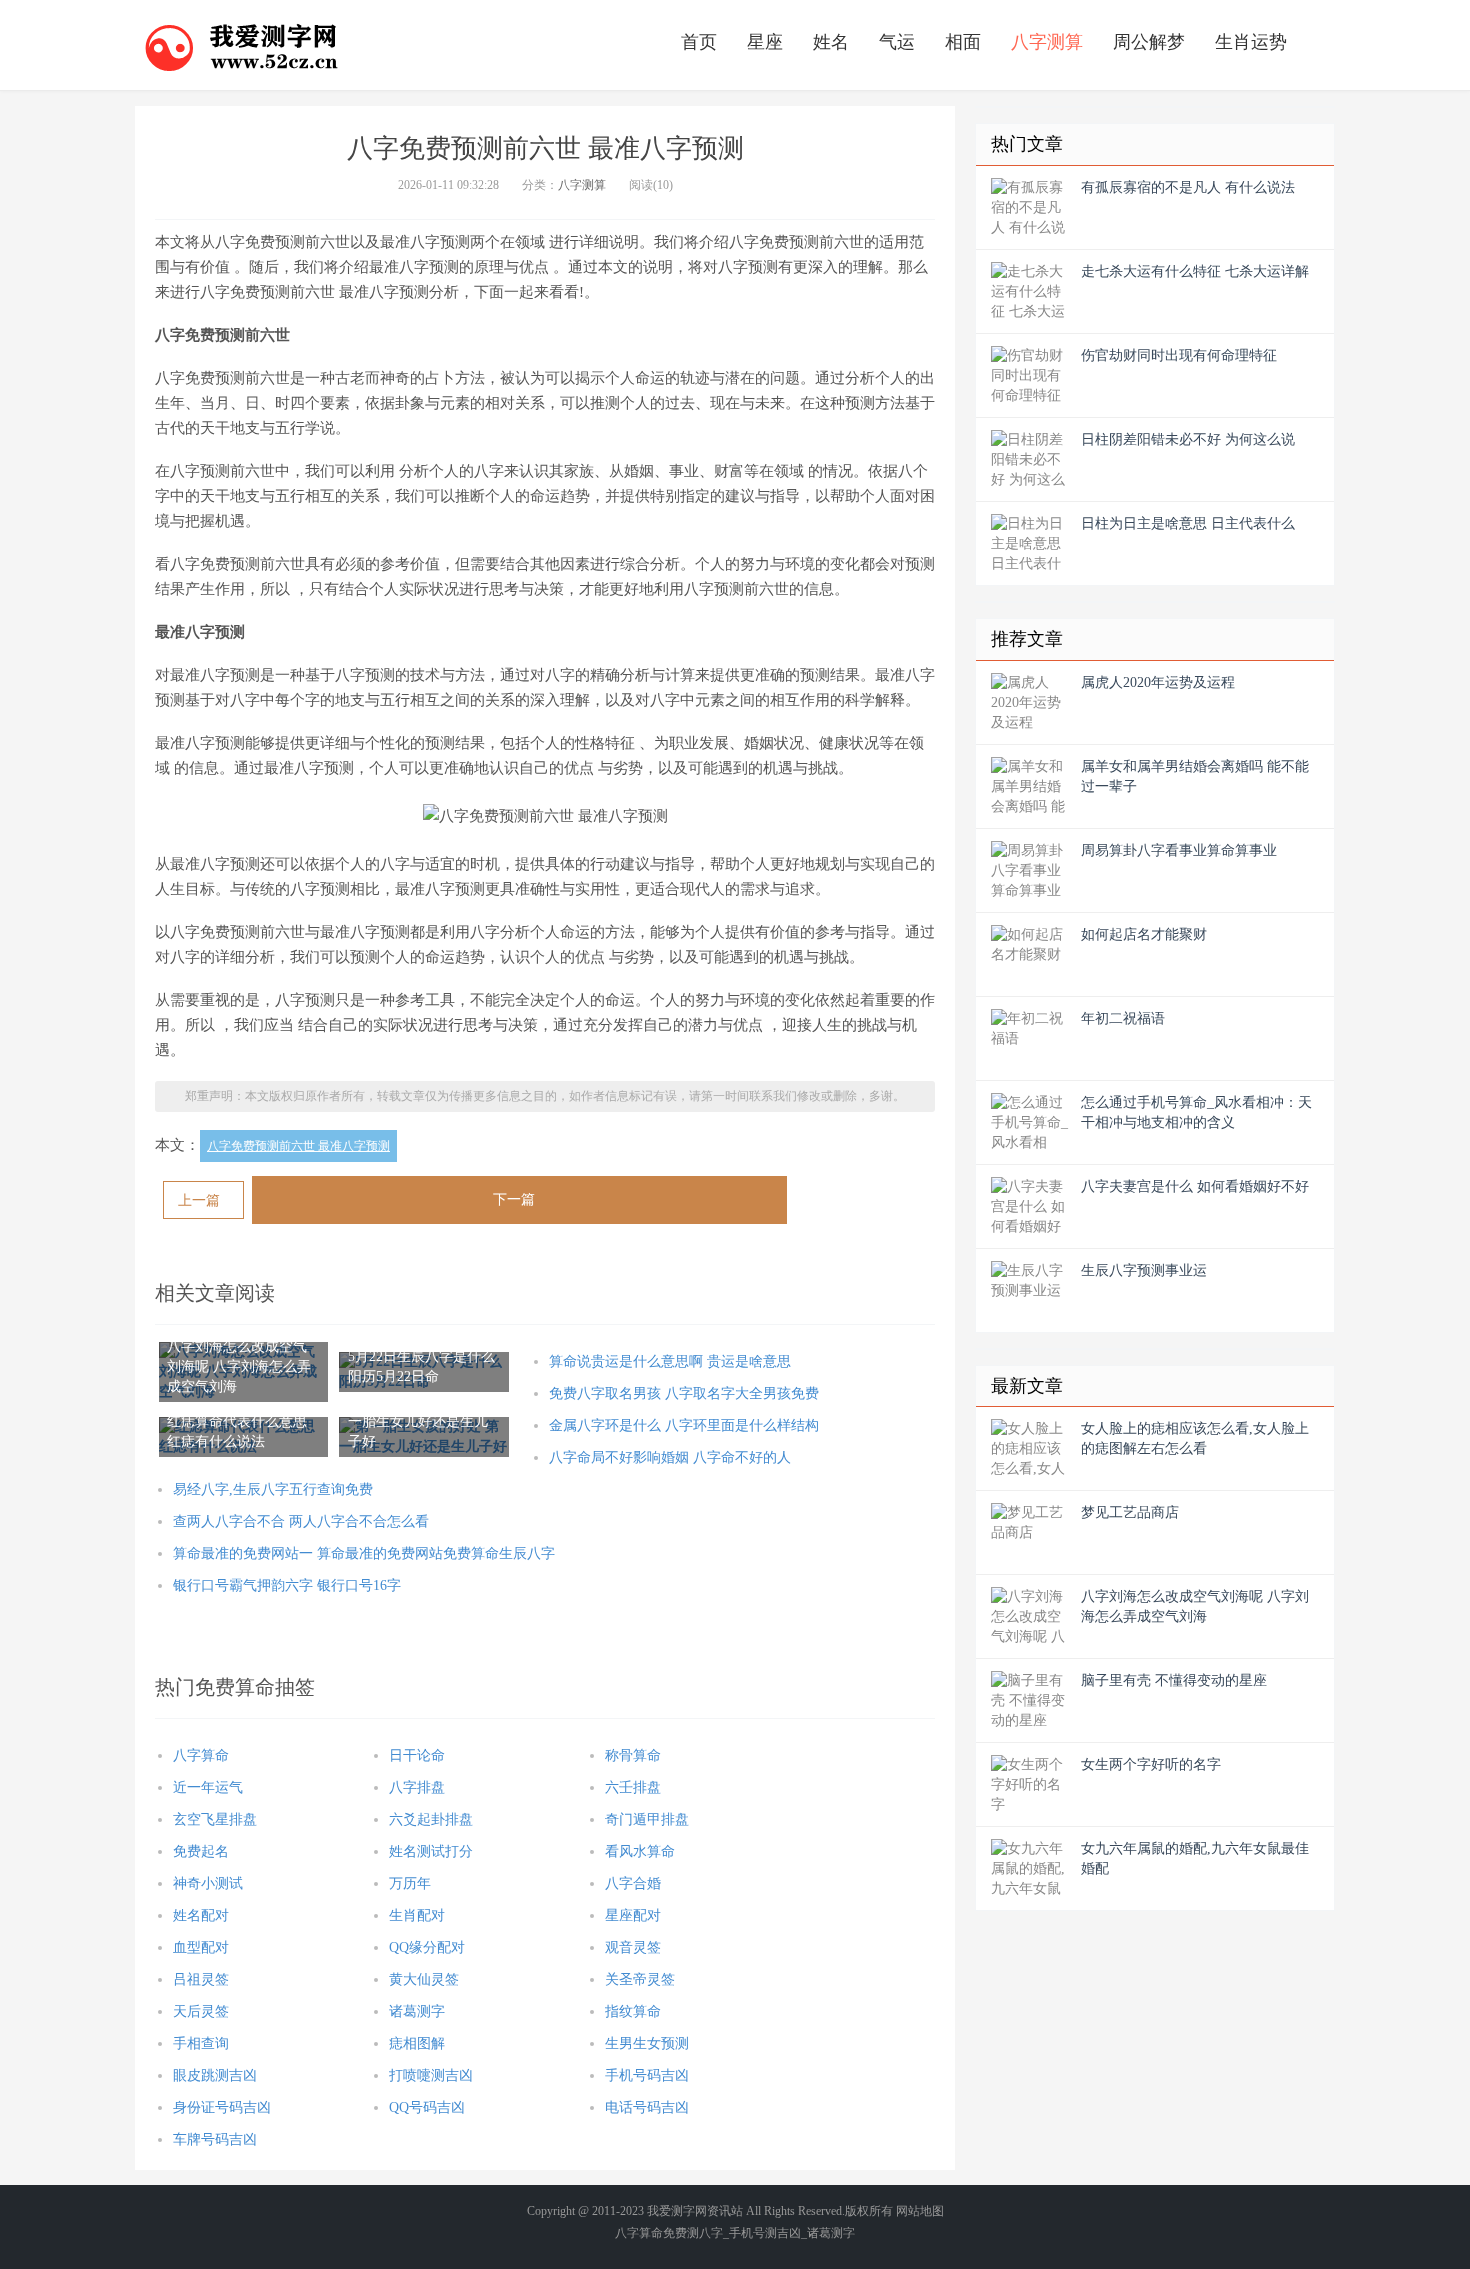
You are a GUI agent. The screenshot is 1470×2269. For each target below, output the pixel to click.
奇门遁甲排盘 (647, 1819)
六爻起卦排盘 (431, 1819)
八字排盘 (417, 1787)
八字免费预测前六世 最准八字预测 (298, 1146)
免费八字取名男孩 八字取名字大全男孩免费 (684, 1393)
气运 (897, 42)
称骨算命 (633, 1755)
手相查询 (201, 2043)
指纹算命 (633, 2011)
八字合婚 (633, 1883)
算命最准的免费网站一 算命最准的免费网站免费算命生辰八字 (364, 1553)
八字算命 (201, 1755)
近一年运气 (208, 1787)
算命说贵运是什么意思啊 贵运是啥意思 (670, 1361)
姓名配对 (201, 1915)
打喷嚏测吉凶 (431, 2075)
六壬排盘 (633, 1787)
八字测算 (1047, 42)
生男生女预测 (647, 2043)
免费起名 (201, 1851)
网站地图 (920, 2211)
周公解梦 (1149, 42)
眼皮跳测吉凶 (215, 2075)
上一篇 (199, 1200)
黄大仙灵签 (424, 1979)
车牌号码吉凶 (215, 2139)
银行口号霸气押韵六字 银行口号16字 (287, 1585)
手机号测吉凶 (765, 2233)
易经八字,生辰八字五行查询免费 (273, 1489)
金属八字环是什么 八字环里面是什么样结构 (684, 1425)
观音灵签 (633, 1947)
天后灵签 (201, 2011)
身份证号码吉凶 (222, 2107)
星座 (765, 42)
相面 (963, 42)
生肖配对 (417, 1915)
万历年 (410, 1883)
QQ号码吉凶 (427, 2107)
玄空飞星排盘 (215, 1819)
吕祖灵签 (201, 1979)
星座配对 (633, 1915)
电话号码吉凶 (647, 2107)
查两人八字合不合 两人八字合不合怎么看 (301, 1521)
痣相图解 (417, 2043)
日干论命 (417, 1755)
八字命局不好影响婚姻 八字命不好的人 (670, 1457)
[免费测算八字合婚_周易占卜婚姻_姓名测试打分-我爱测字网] (242, 45)
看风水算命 (640, 1851)
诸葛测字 (417, 2011)
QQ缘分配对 (427, 1947)
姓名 (831, 42)
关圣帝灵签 (640, 1979)
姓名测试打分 (431, 1851)
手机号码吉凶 (647, 2075)
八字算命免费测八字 (669, 2233)
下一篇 (514, 1199)
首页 (699, 42)
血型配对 (201, 1947)
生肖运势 (1251, 42)
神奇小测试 (208, 1883)
